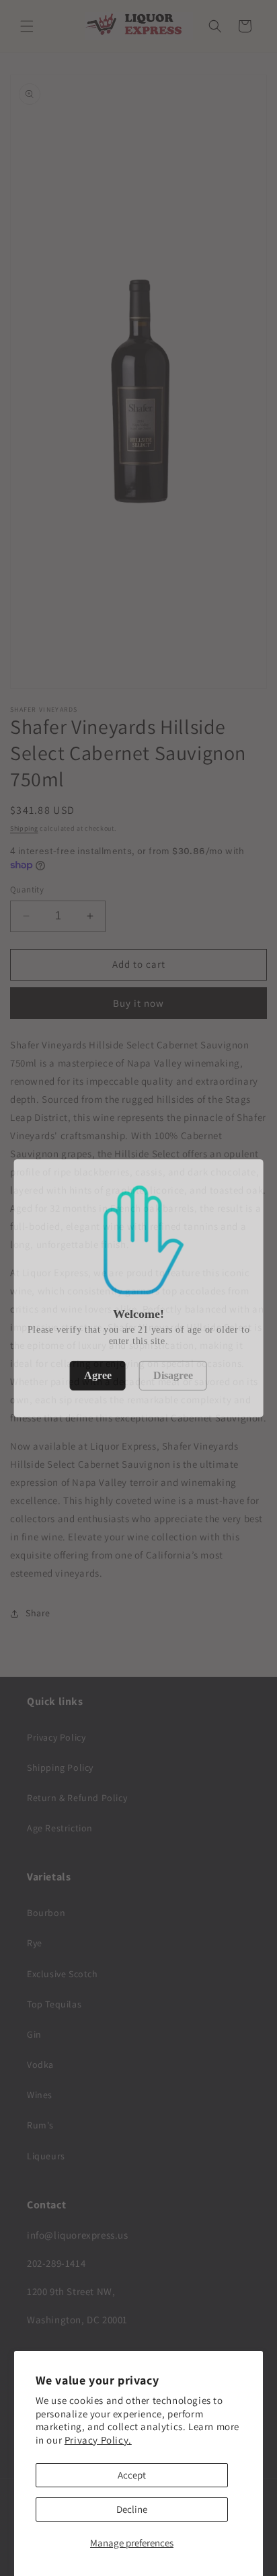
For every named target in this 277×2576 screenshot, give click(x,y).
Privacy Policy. (98, 2440)
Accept (132, 2475)
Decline (132, 2509)
